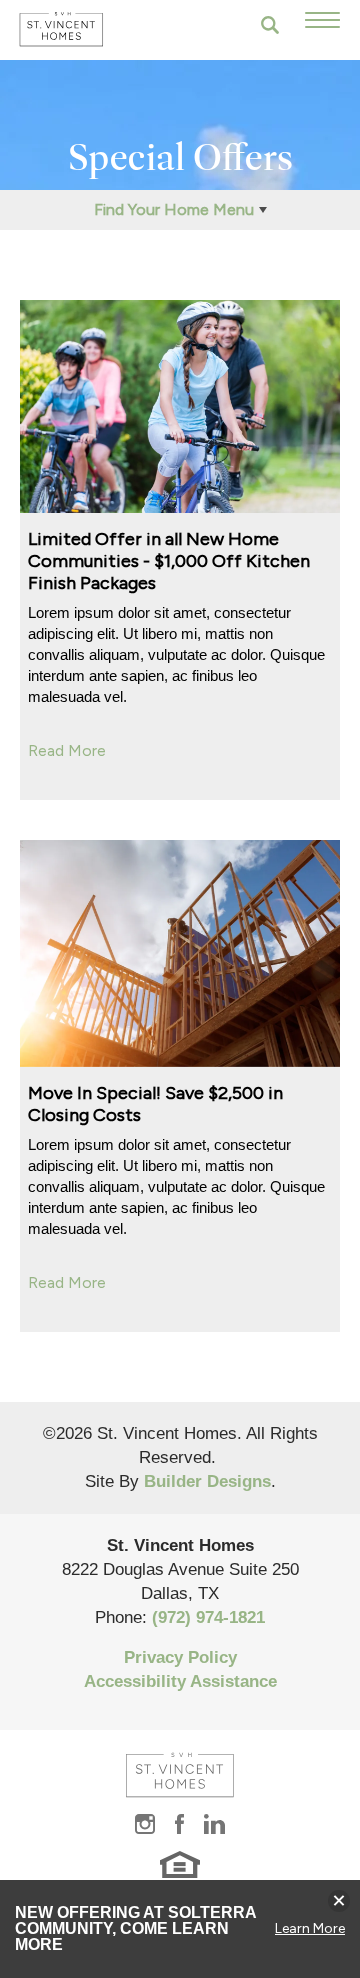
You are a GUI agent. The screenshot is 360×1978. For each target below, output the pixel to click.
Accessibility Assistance (180, 1681)
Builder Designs (207, 1481)
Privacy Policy (180, 1657)
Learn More (310, 1929)
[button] (270, 25)
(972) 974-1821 (208, 1617)
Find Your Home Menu (174, 209)
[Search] (270, 25)
